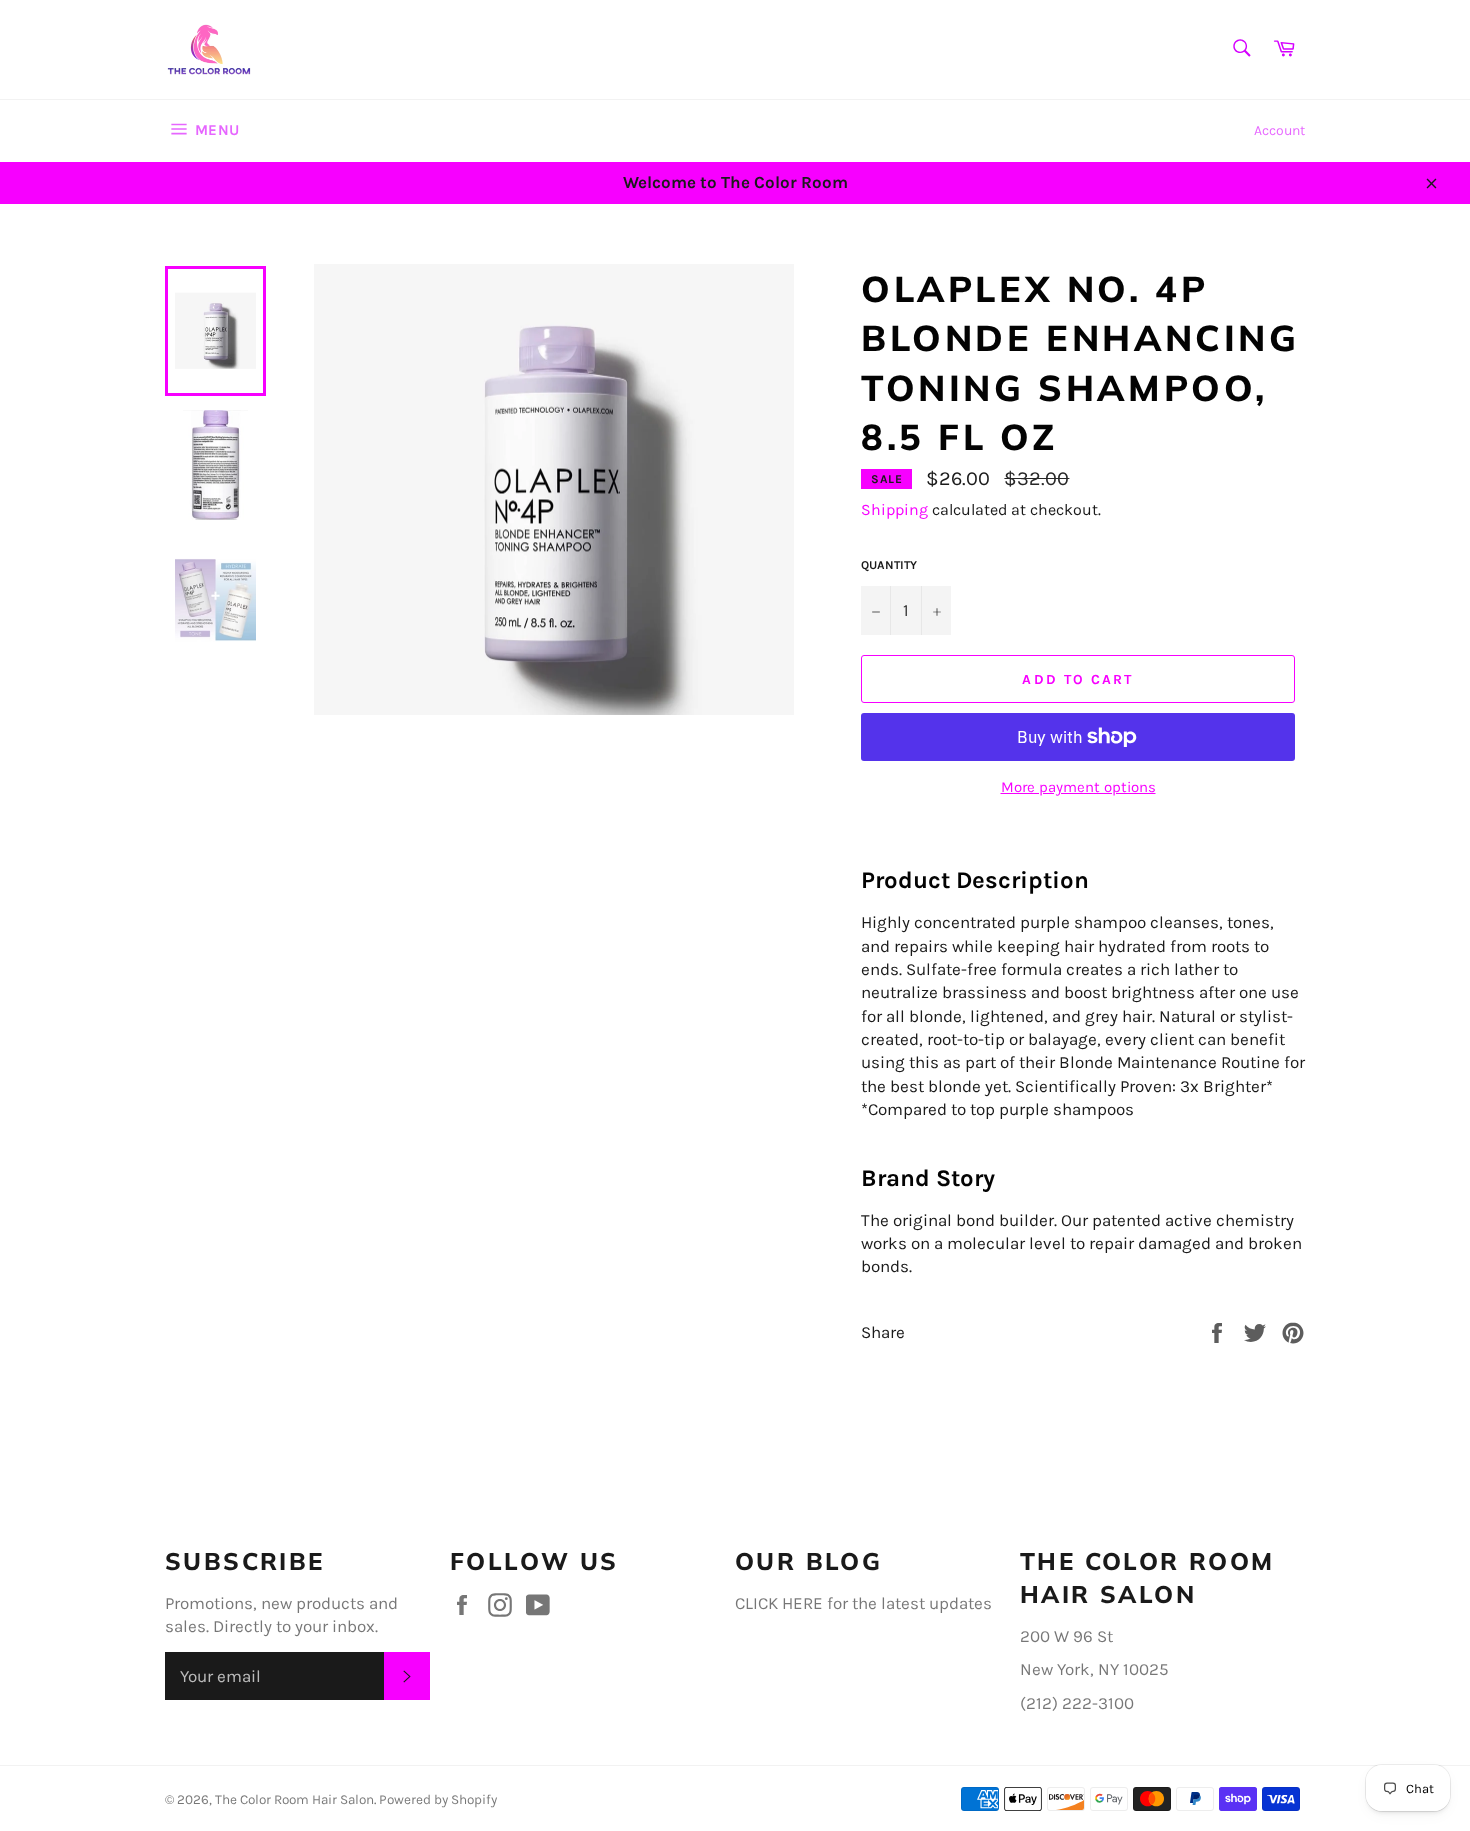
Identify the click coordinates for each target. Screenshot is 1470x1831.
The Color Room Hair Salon (294, 1799)
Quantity (889, 565)
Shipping (894, 509)
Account (1279, 130)
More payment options (1078, 787)
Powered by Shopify (438, 1799)
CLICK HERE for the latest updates (863, 1603)
